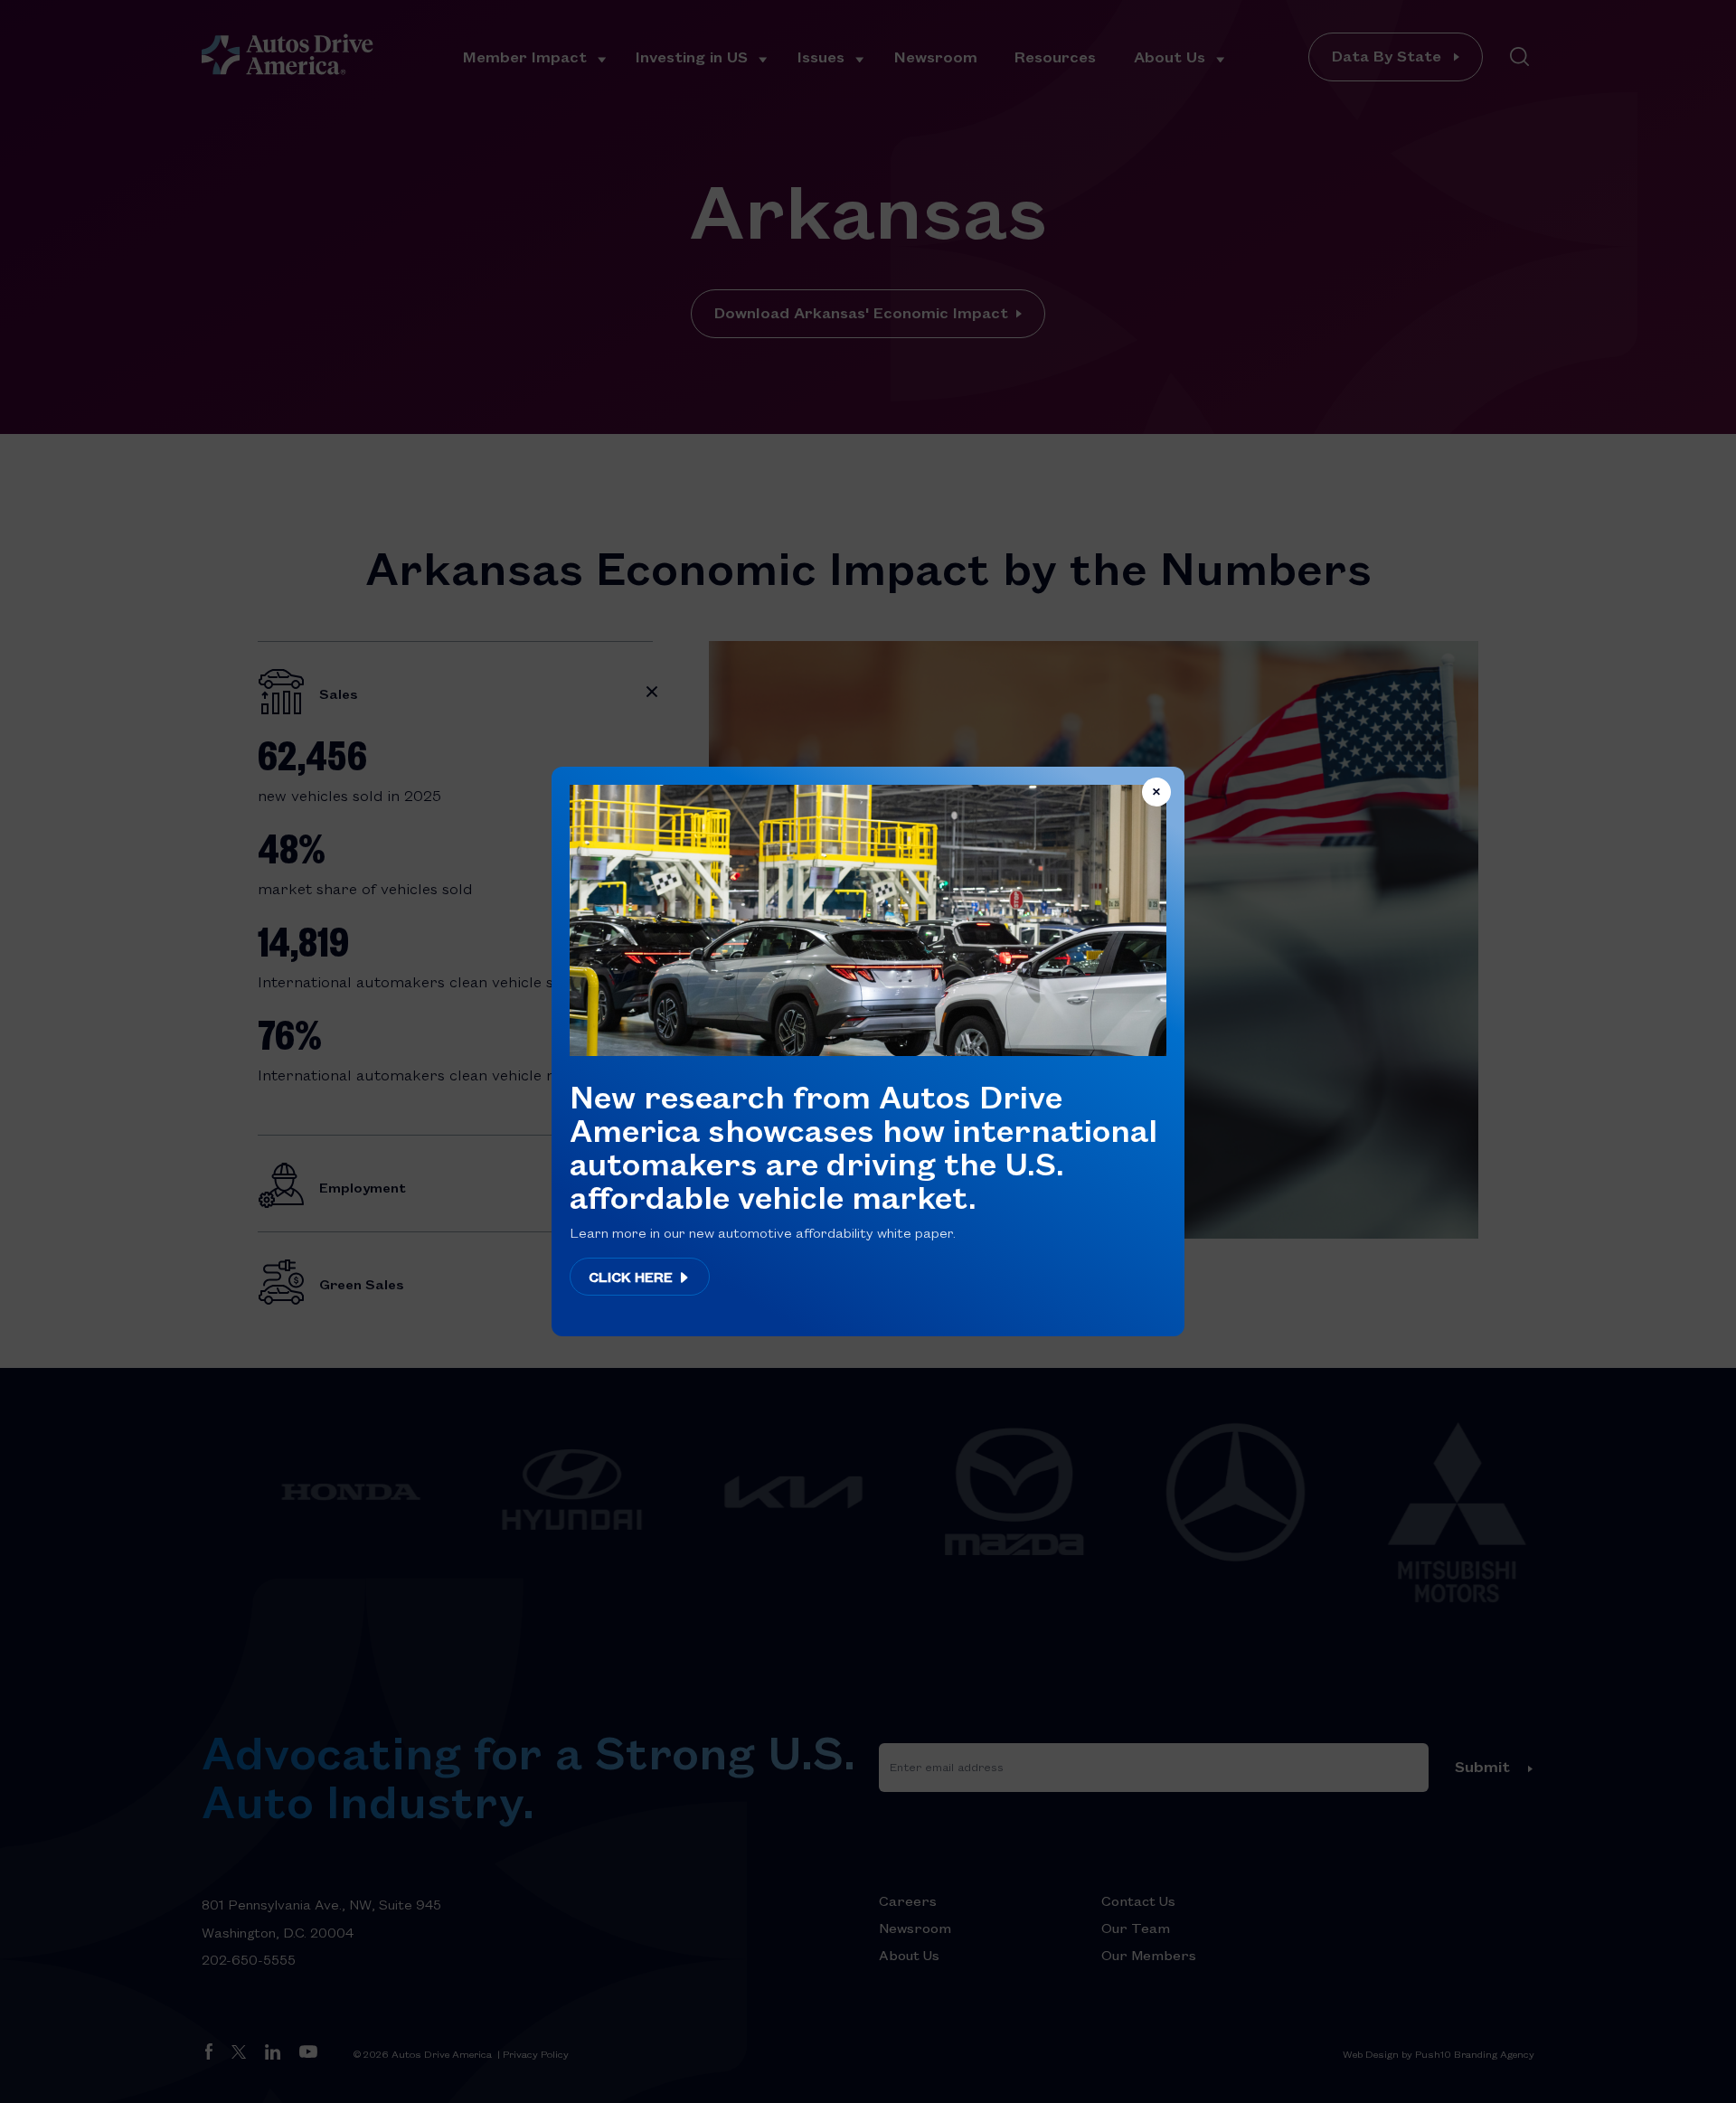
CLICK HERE (632, 1277)
